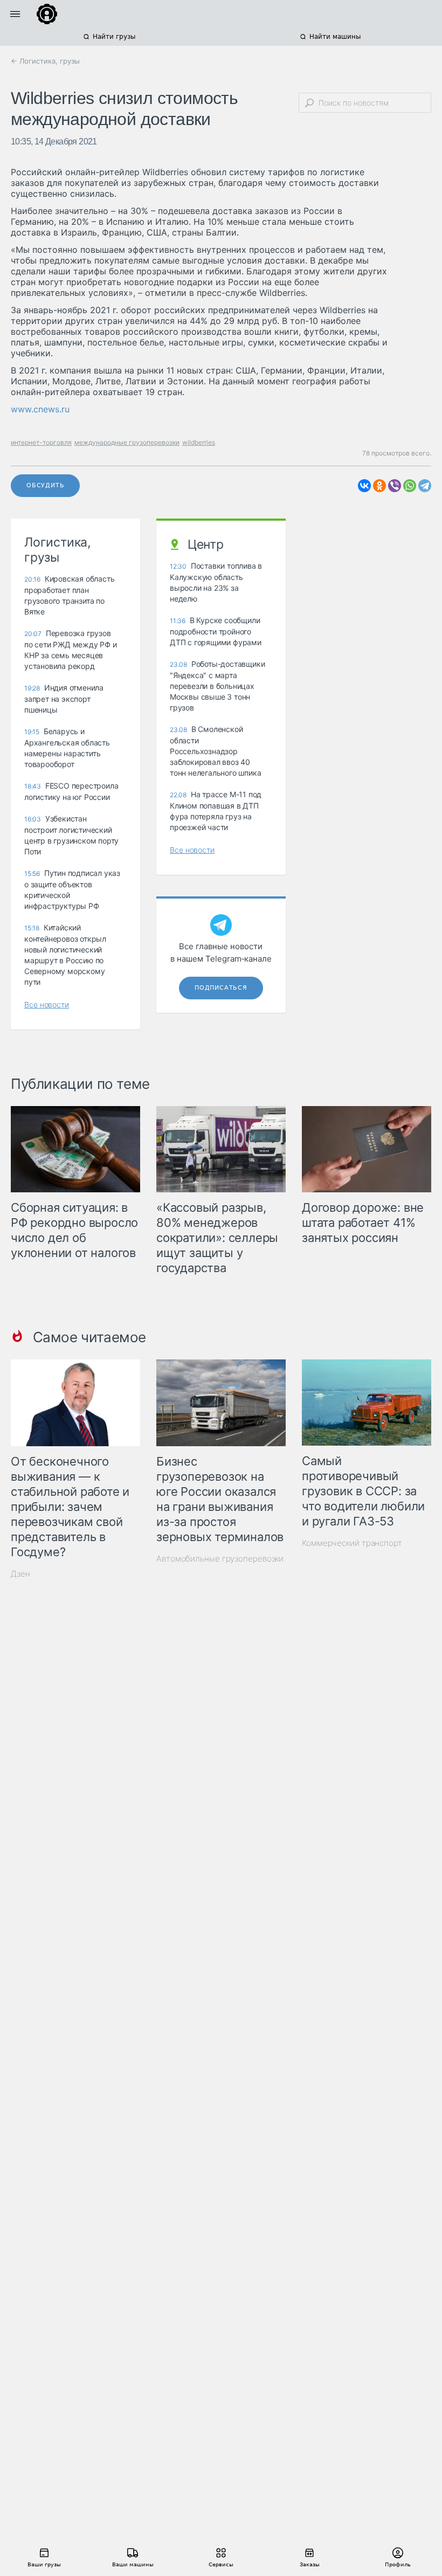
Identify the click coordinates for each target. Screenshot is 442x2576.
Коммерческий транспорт (352, 1543)
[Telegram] (425, 486)
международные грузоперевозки (127, 442)
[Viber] (395, 486)
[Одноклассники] (379, 486)
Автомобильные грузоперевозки (220, 1559)
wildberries (199, 442)
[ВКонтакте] (364, 486)
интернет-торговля (41, 442)
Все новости (47, 1004)
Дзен (20, 1574)
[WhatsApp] (410, 486)
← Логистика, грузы (45, 61)
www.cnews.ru (40, 409)
